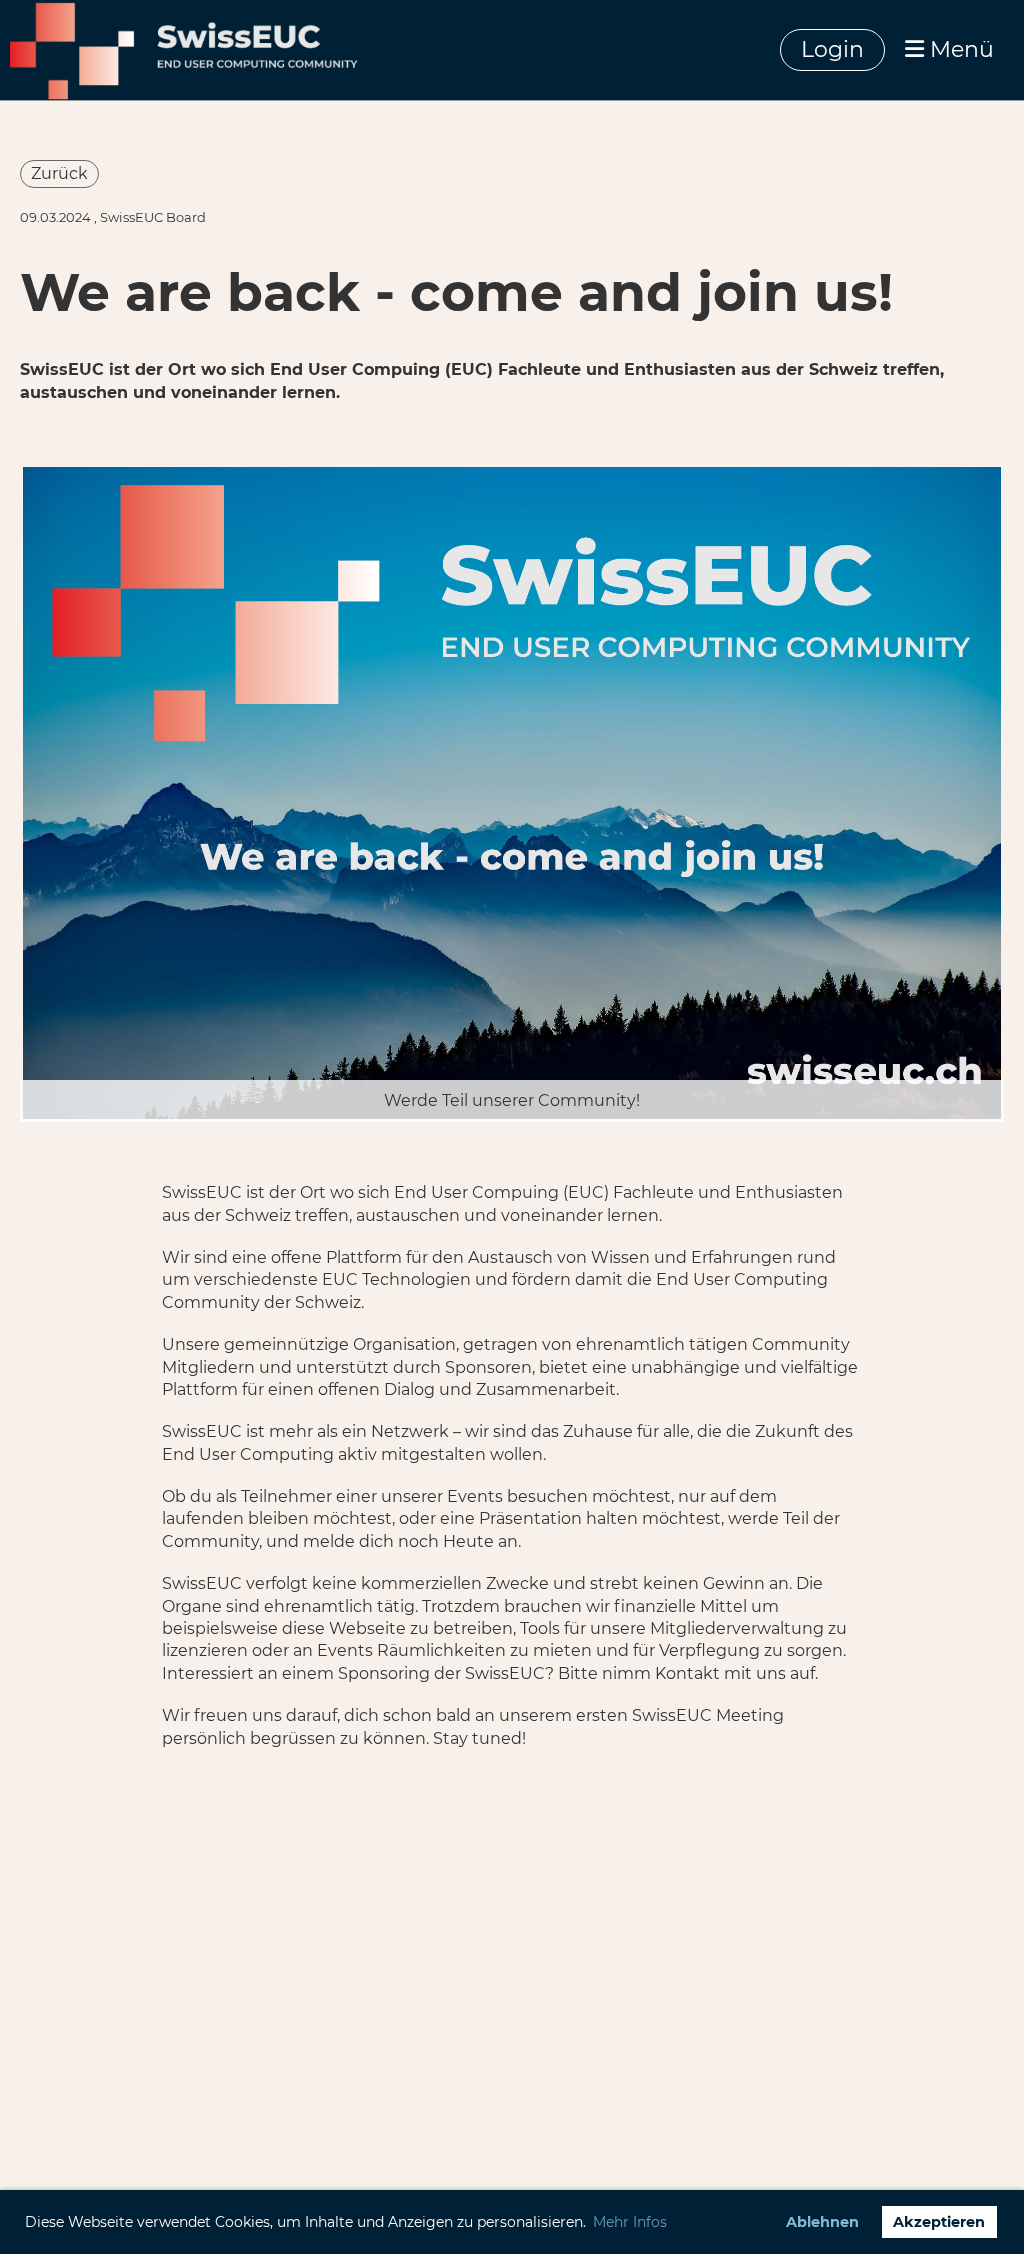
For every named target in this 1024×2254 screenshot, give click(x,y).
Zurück (59, 173)
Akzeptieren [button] (939, 2222)
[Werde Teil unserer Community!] (512, 791)
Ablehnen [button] (822, 2222)
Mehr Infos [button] (630, 2222)
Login (832, 49)
